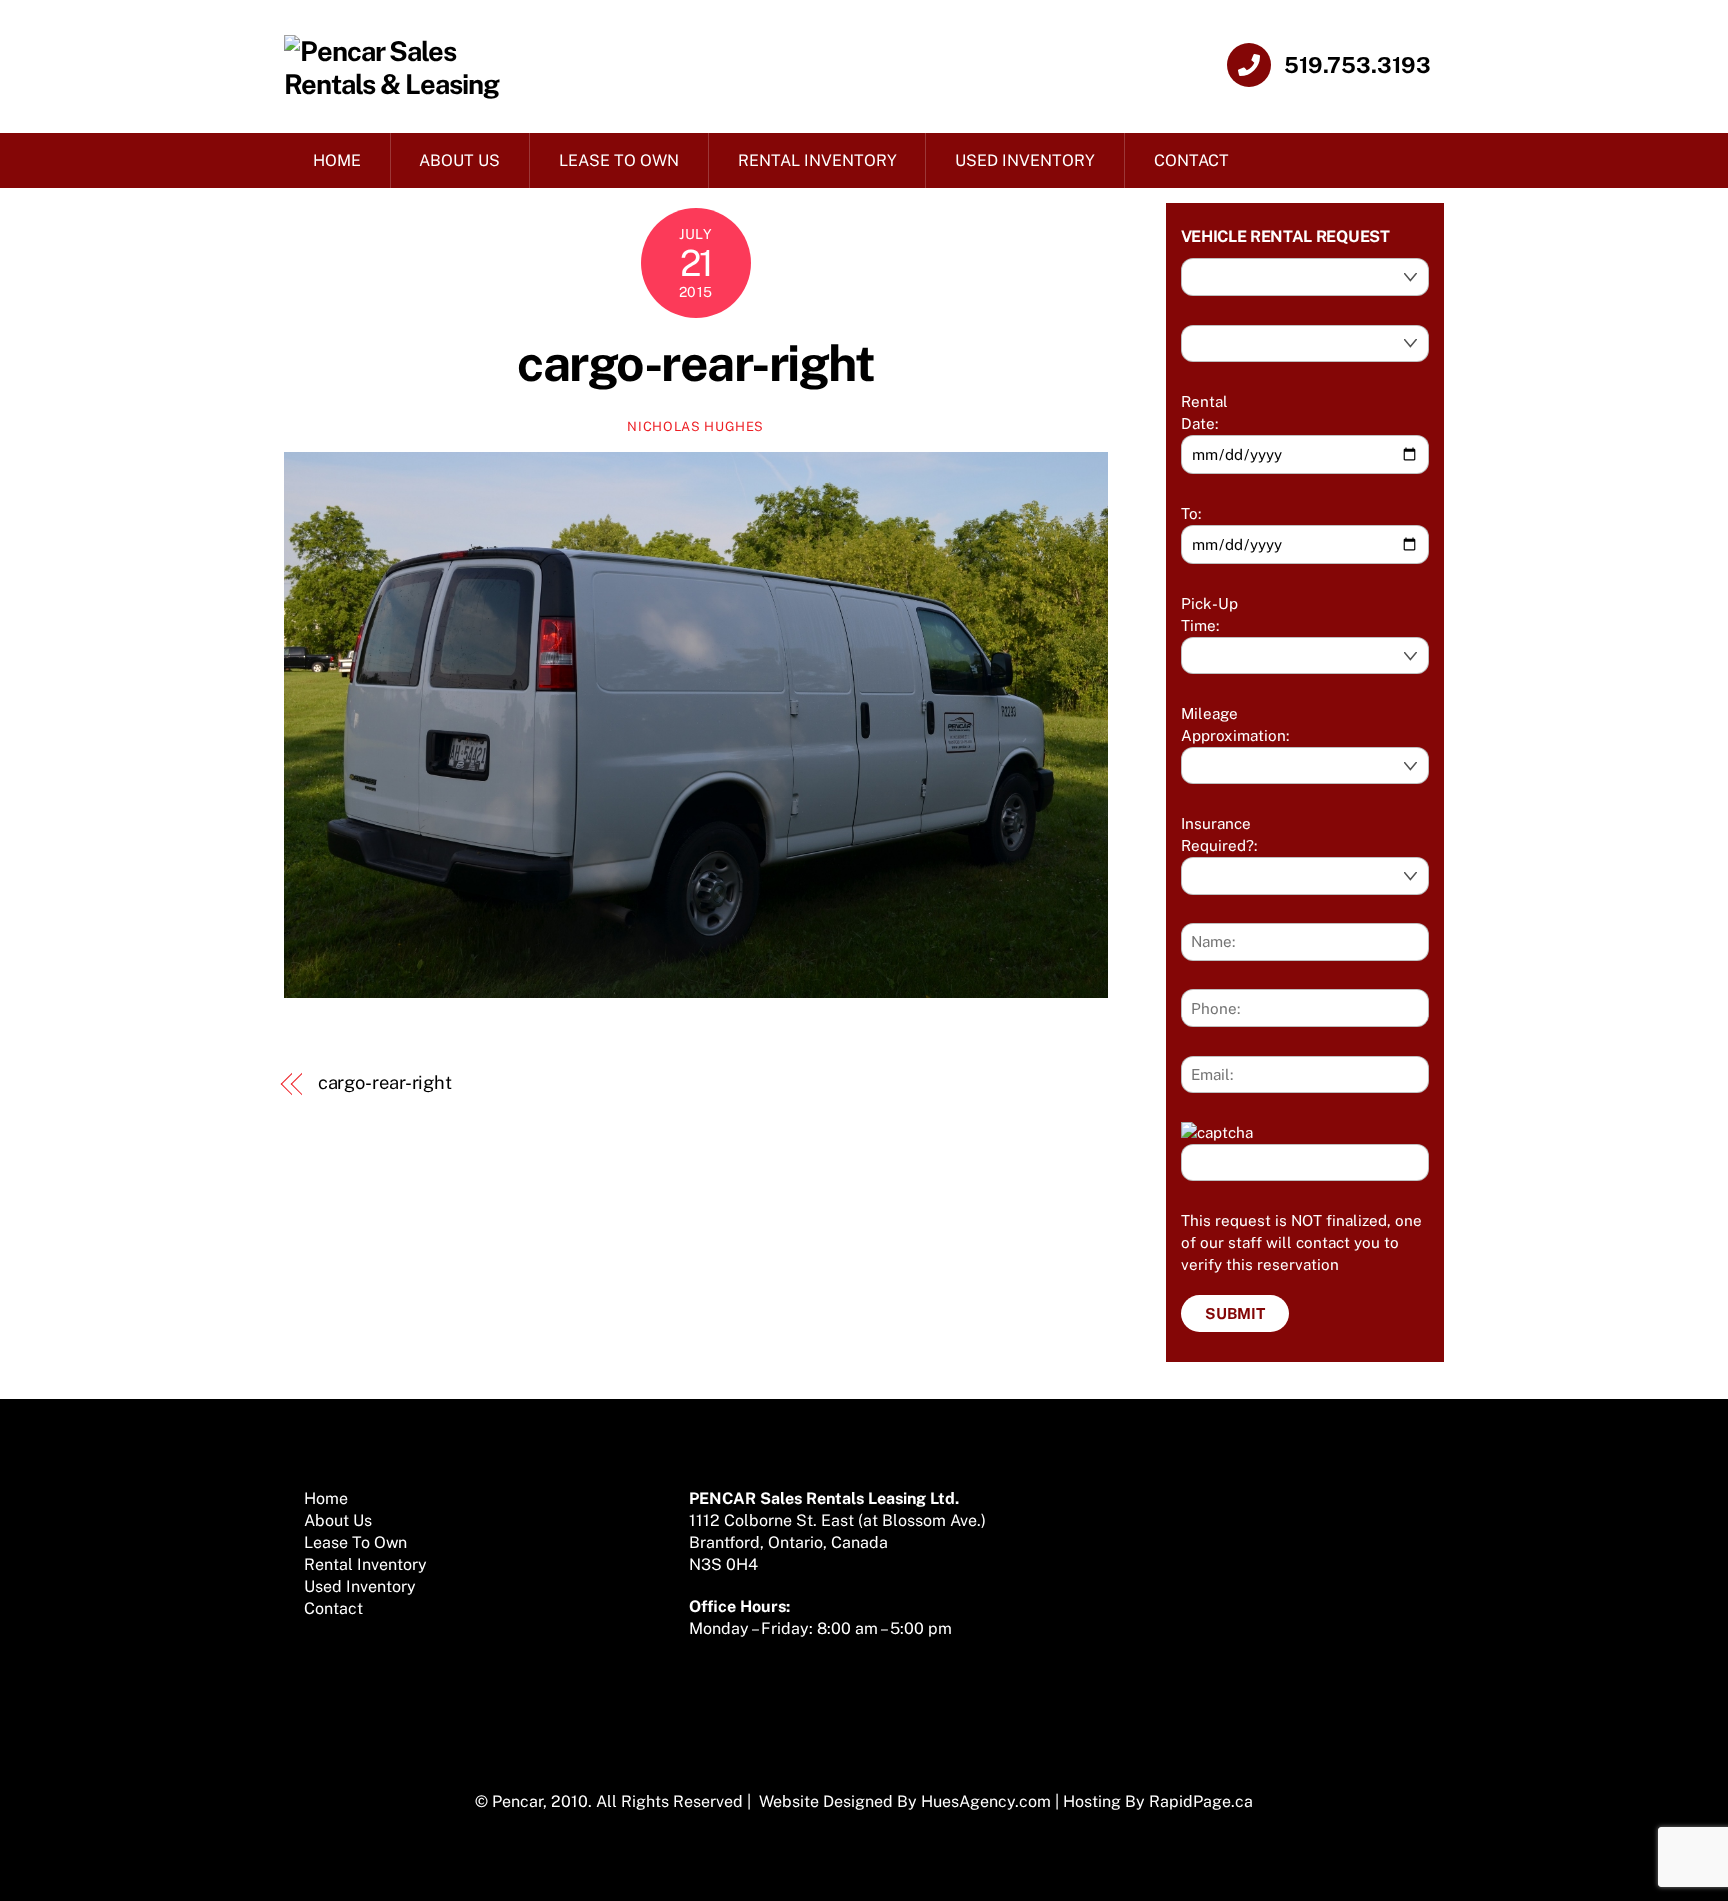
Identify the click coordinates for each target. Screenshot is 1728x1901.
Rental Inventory (817, 160)
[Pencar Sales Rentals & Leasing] (400, 84)
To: (1191, 513)
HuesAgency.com (986, 1801)
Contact (1191, 160)
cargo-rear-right (695, 363)
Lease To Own (619, 160)
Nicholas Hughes (695, 426)
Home (337, 160)
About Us (459, 160)
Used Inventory (1025, 160)
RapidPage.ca (1201, 1801)
